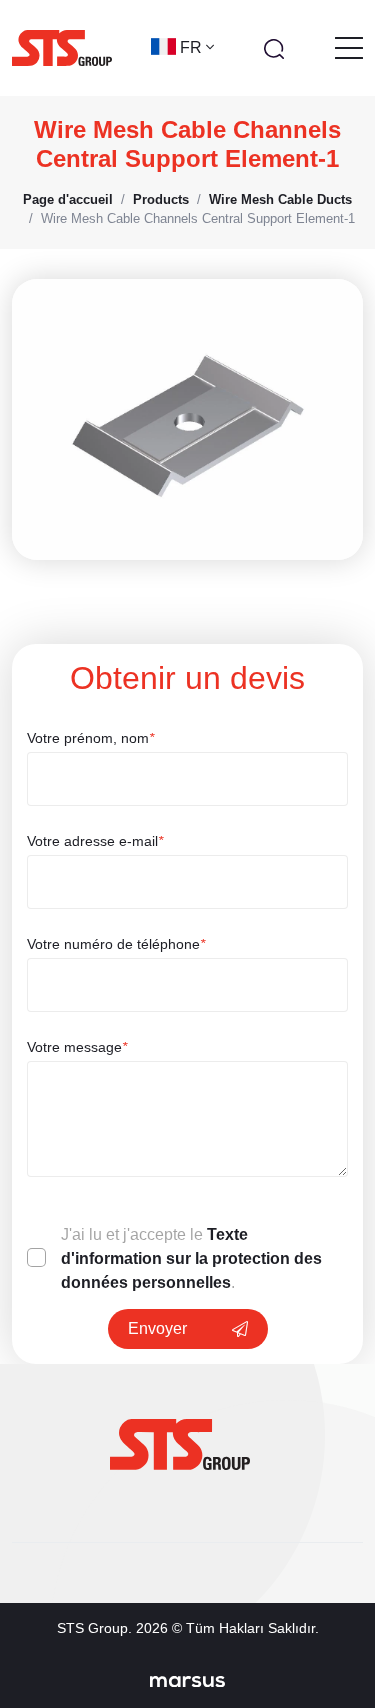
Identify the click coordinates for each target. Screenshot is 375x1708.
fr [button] (193, 47)
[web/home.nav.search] (274, 48)
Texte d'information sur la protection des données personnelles (191, 1258)
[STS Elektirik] (62, 48)
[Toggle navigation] (349, 48)
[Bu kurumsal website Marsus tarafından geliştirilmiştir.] (187, 1681)
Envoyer (157, 1328)
